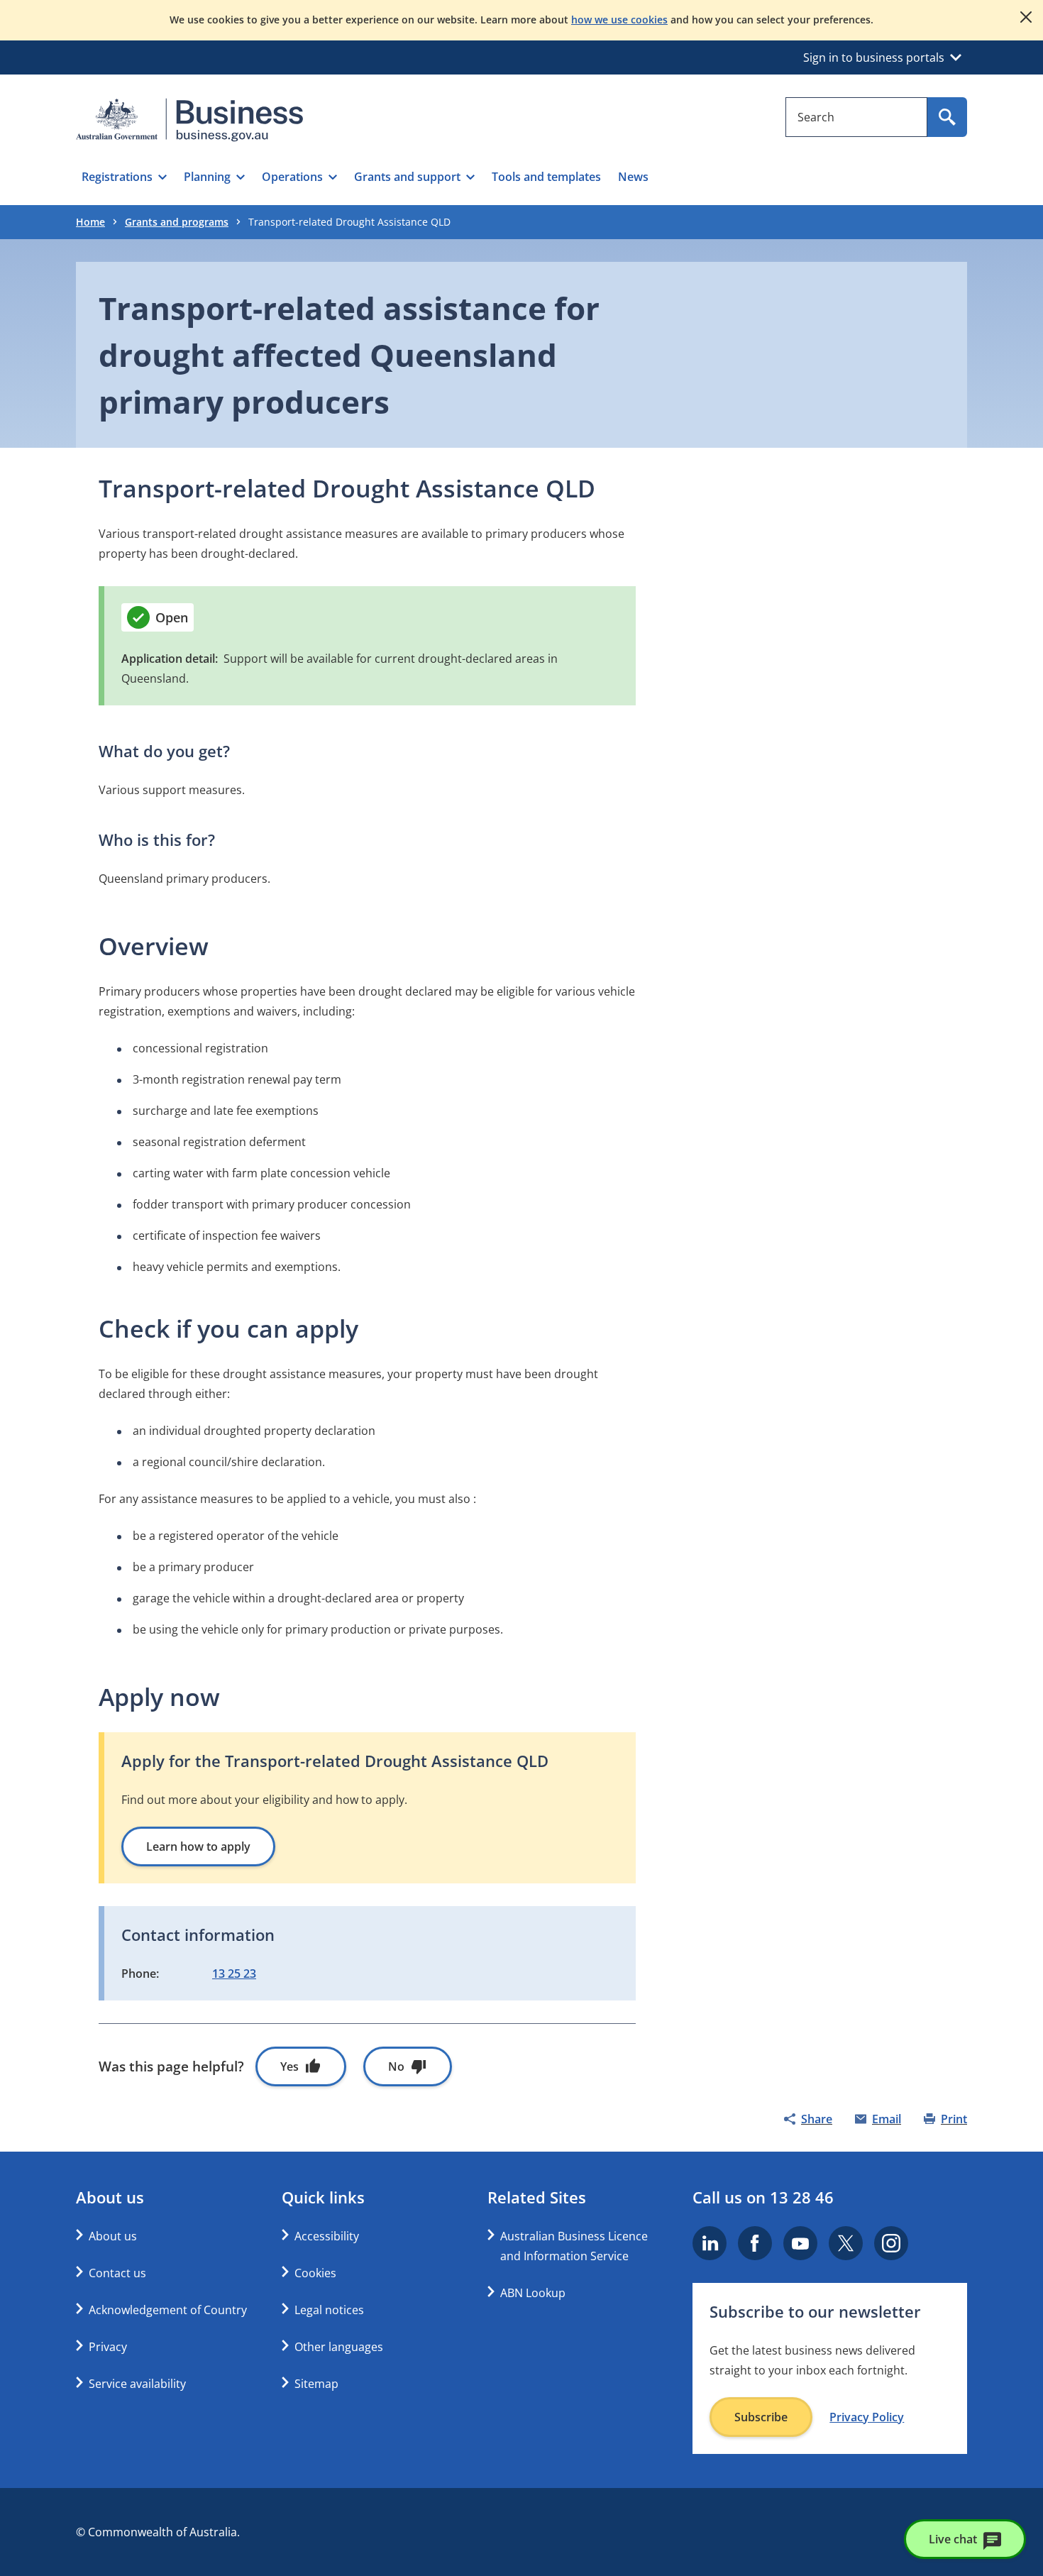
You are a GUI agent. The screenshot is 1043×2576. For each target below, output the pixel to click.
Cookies (315, 2273)
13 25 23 (234, 1974)
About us (113, 2236)
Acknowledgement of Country (168, 2310)
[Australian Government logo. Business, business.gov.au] (189, 120)
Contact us (117, 2273)
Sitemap (316, 2384)
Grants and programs (177, 222)
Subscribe (761, 2417)
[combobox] (856, 117)
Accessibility (327, 2236)
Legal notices (329, 2310)
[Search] (947, 117)
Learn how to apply (198, 1846)
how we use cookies (619, 20)
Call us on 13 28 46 (763, 2197)
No (396, 2066)
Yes (289, 2066)
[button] (124, 177)
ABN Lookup (533, 2293)
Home (90, 222)
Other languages (339, 2347)
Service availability (137, 2384)
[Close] (1026, 17)
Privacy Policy (867, 2417)
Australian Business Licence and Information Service (574, 2246)
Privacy (108, 2347)
